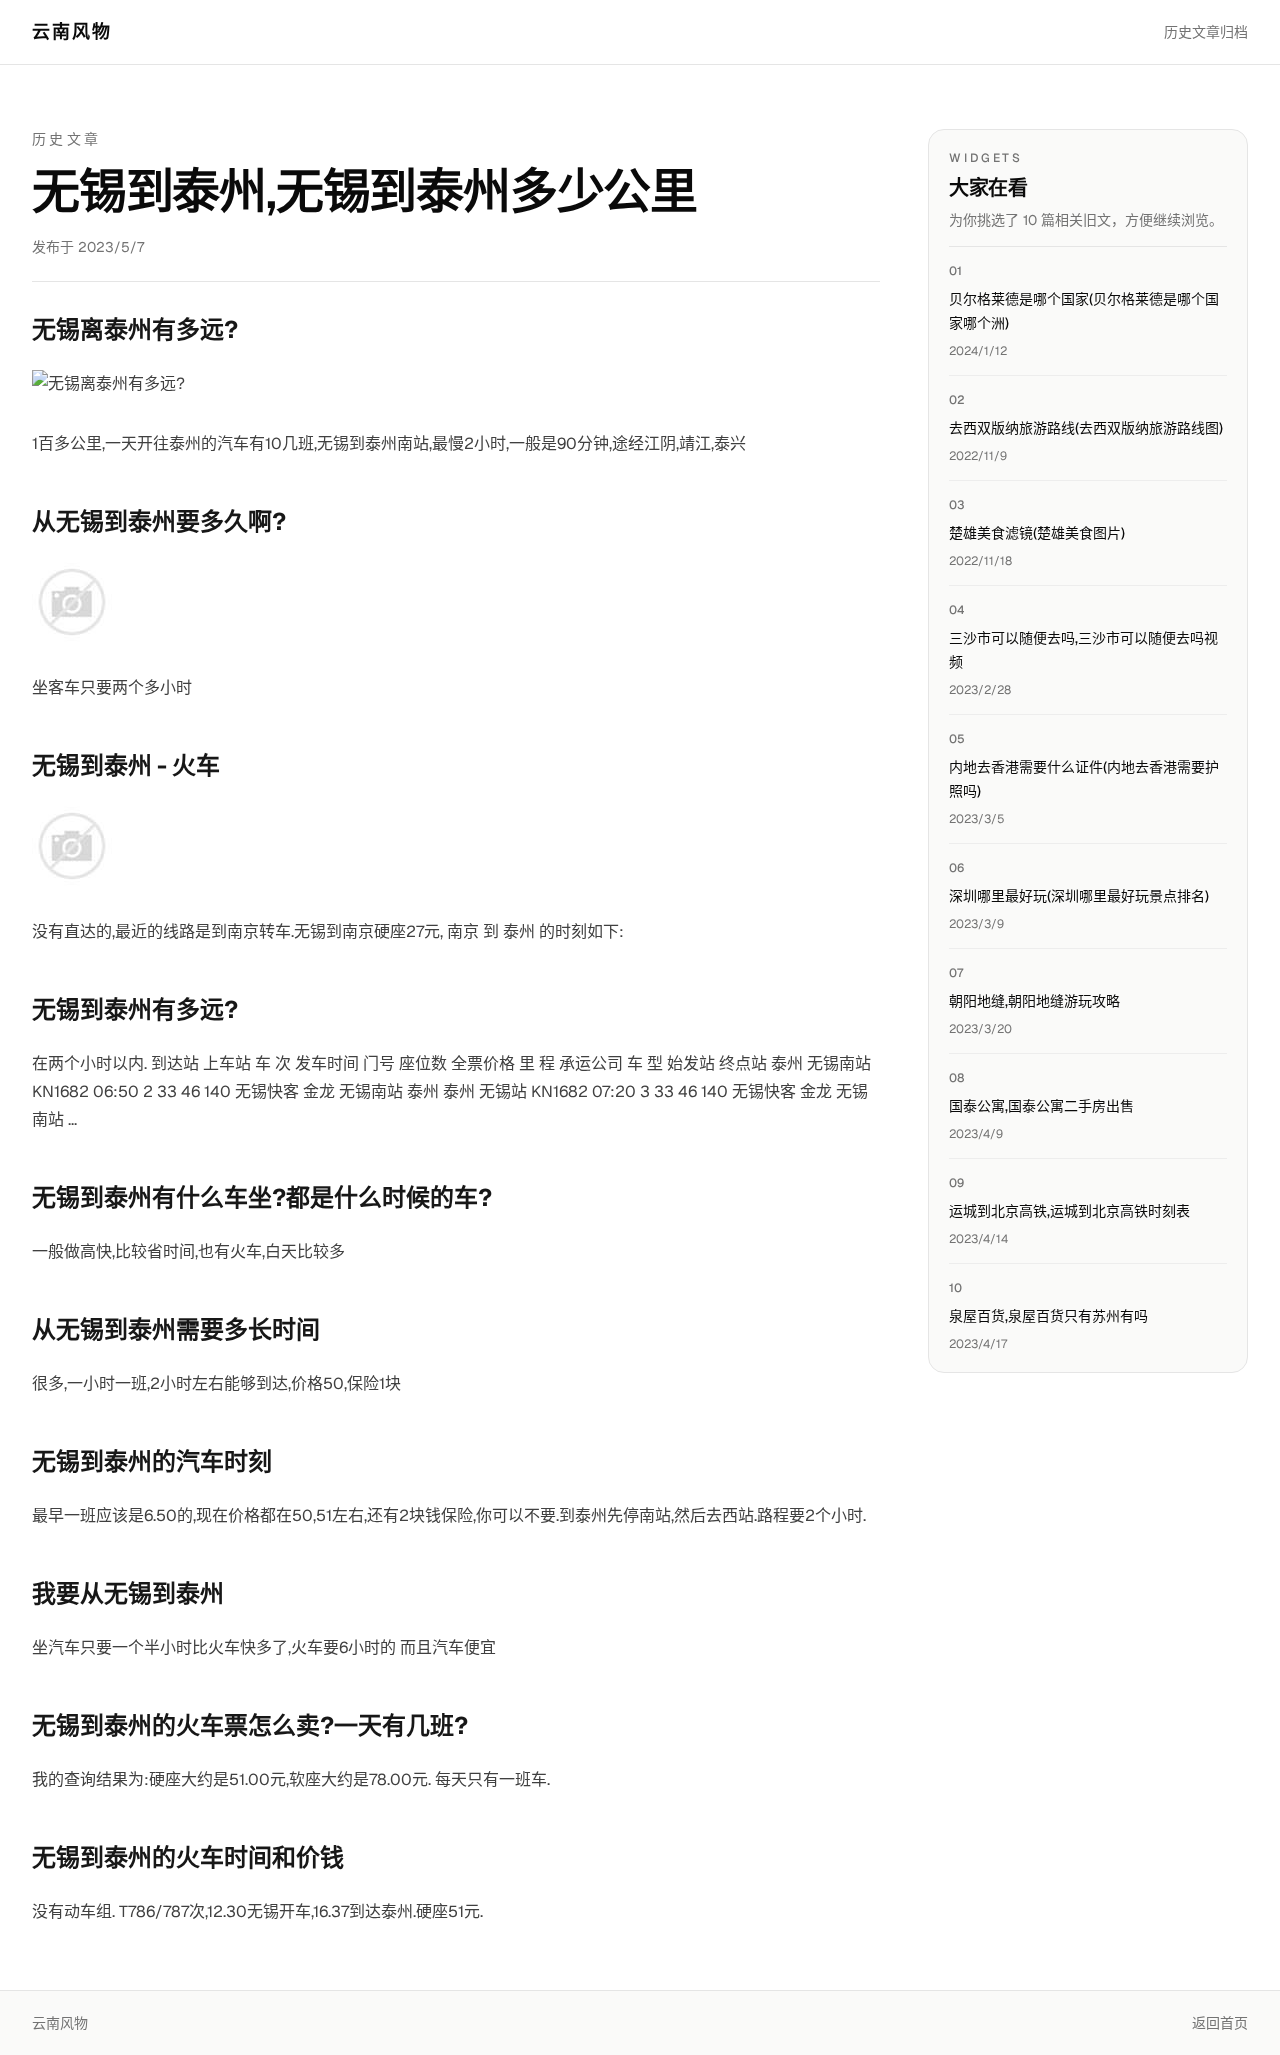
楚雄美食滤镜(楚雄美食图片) (1037, 533)
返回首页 (1220, 2023)
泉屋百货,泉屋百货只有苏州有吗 (1048, 1316)
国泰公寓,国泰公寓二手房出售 (1041, 1106)
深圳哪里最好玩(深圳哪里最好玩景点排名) (1079, 896)
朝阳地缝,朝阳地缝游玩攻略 (1034, 1001)
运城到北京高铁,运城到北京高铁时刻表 (1069, 1211)
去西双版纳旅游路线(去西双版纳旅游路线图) (1086, 428)
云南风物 (72, 31)
